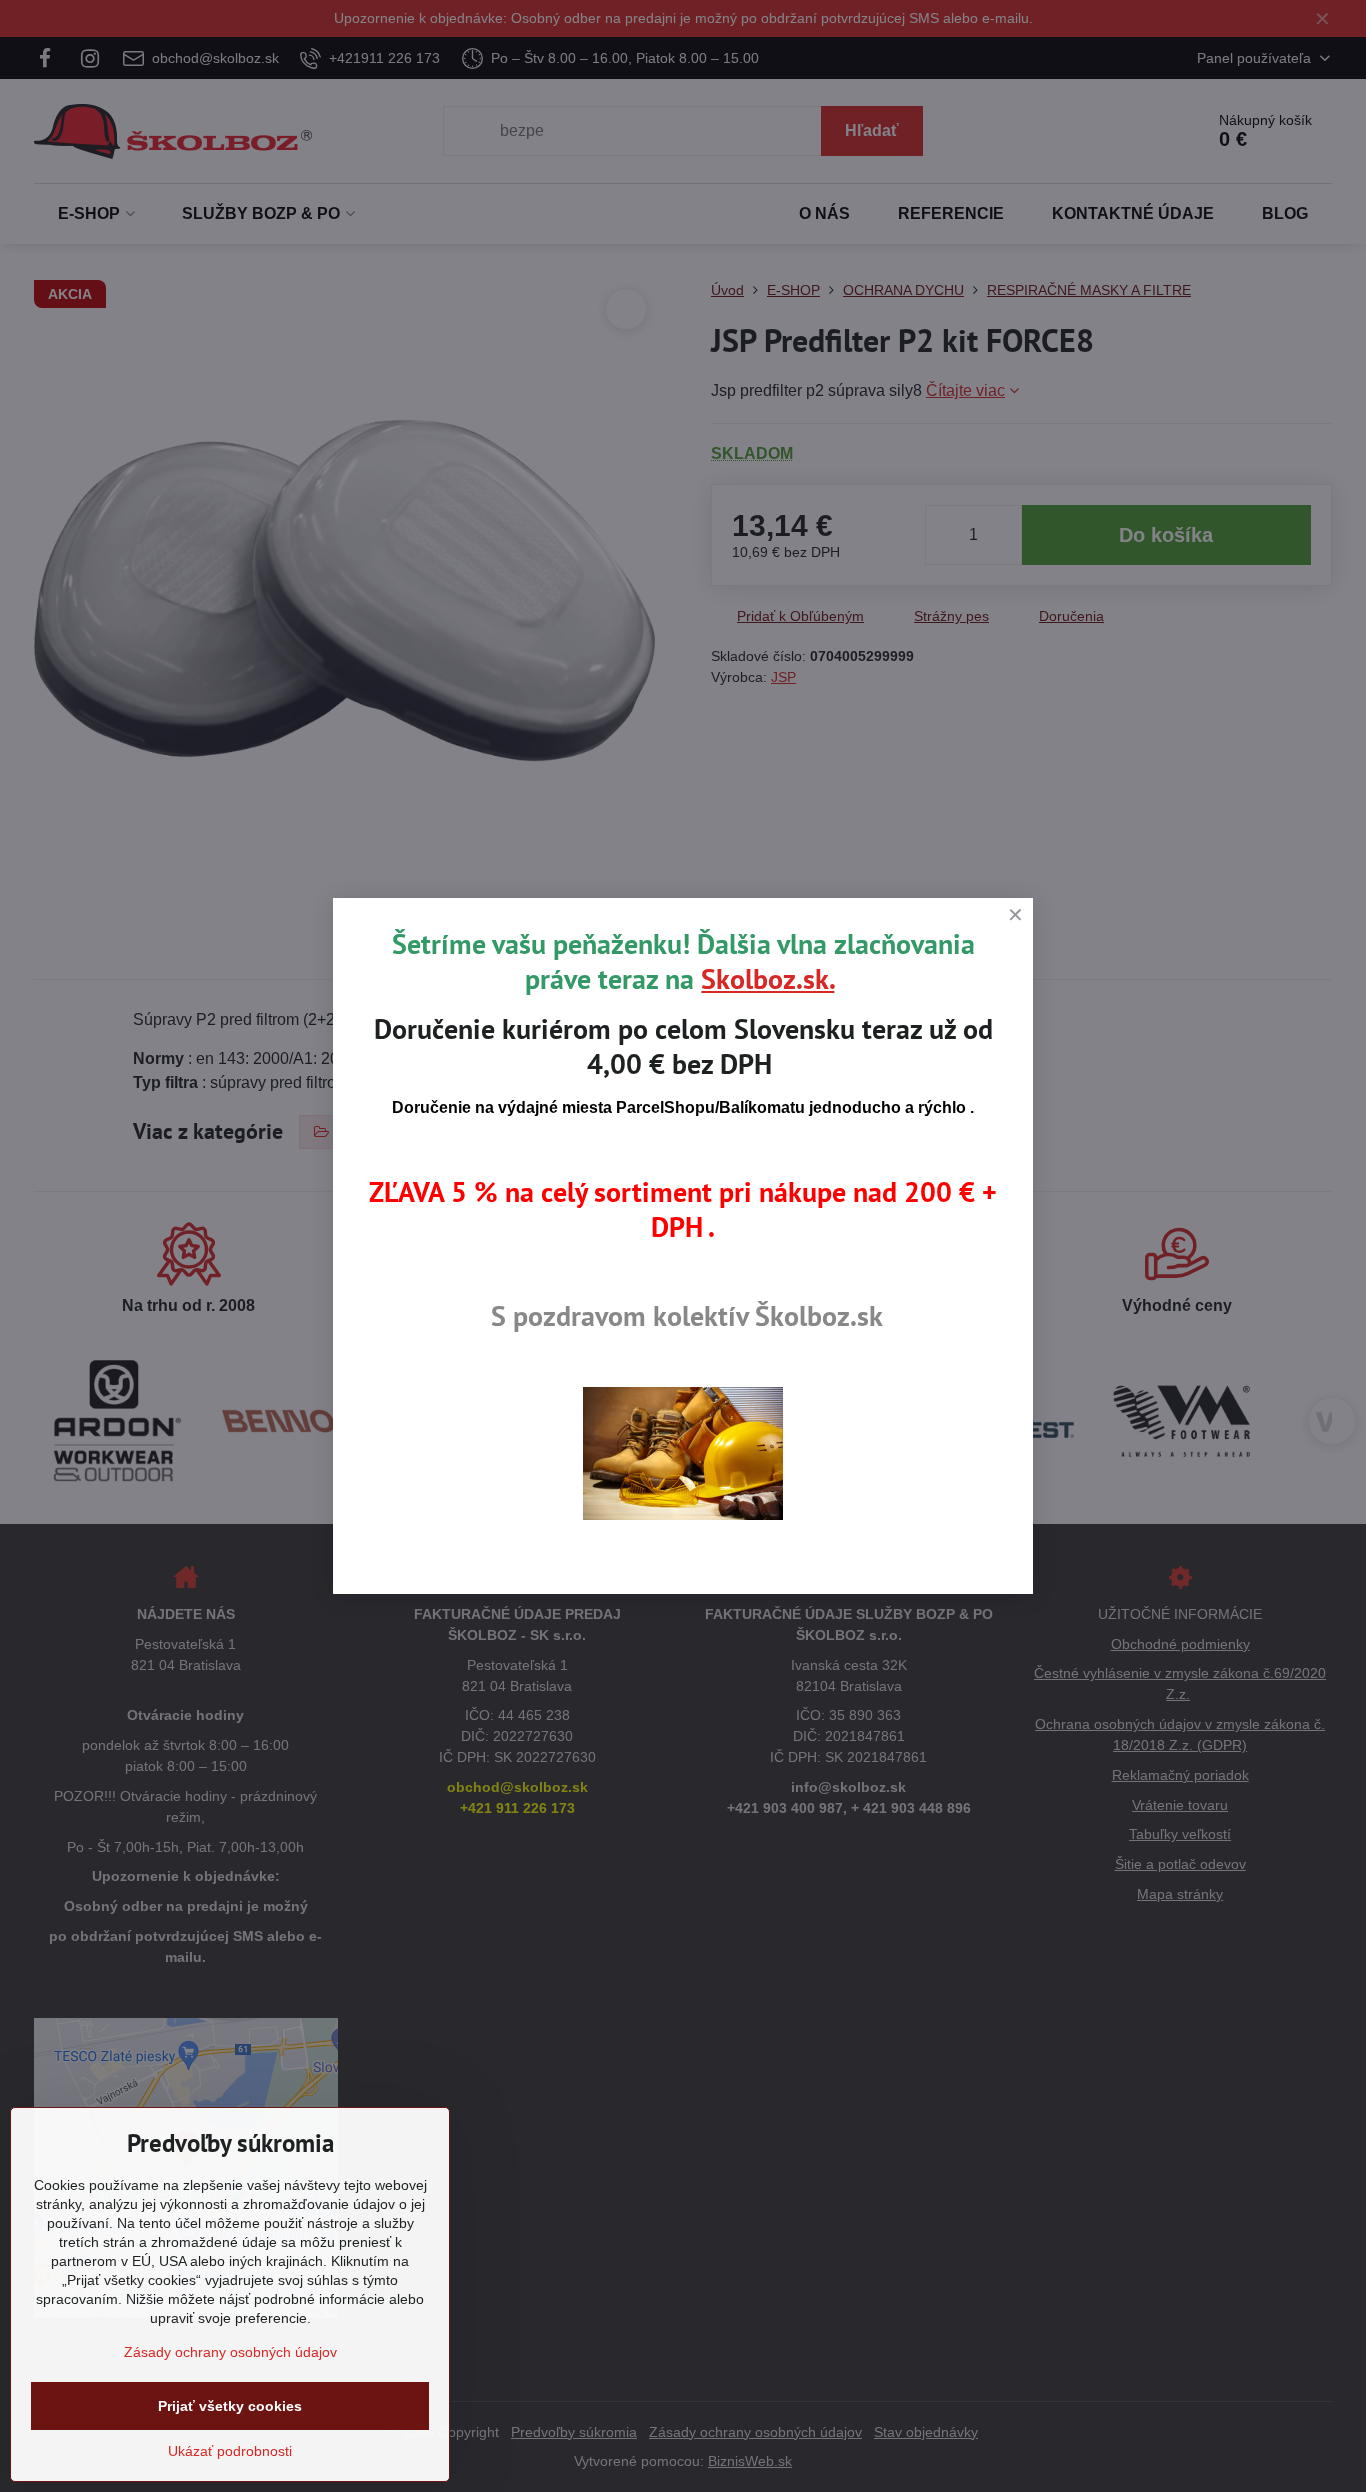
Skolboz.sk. (767, 978)
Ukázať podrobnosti (230, 2451)
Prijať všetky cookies (230, 2406)
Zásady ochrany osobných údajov (230, 2352)
